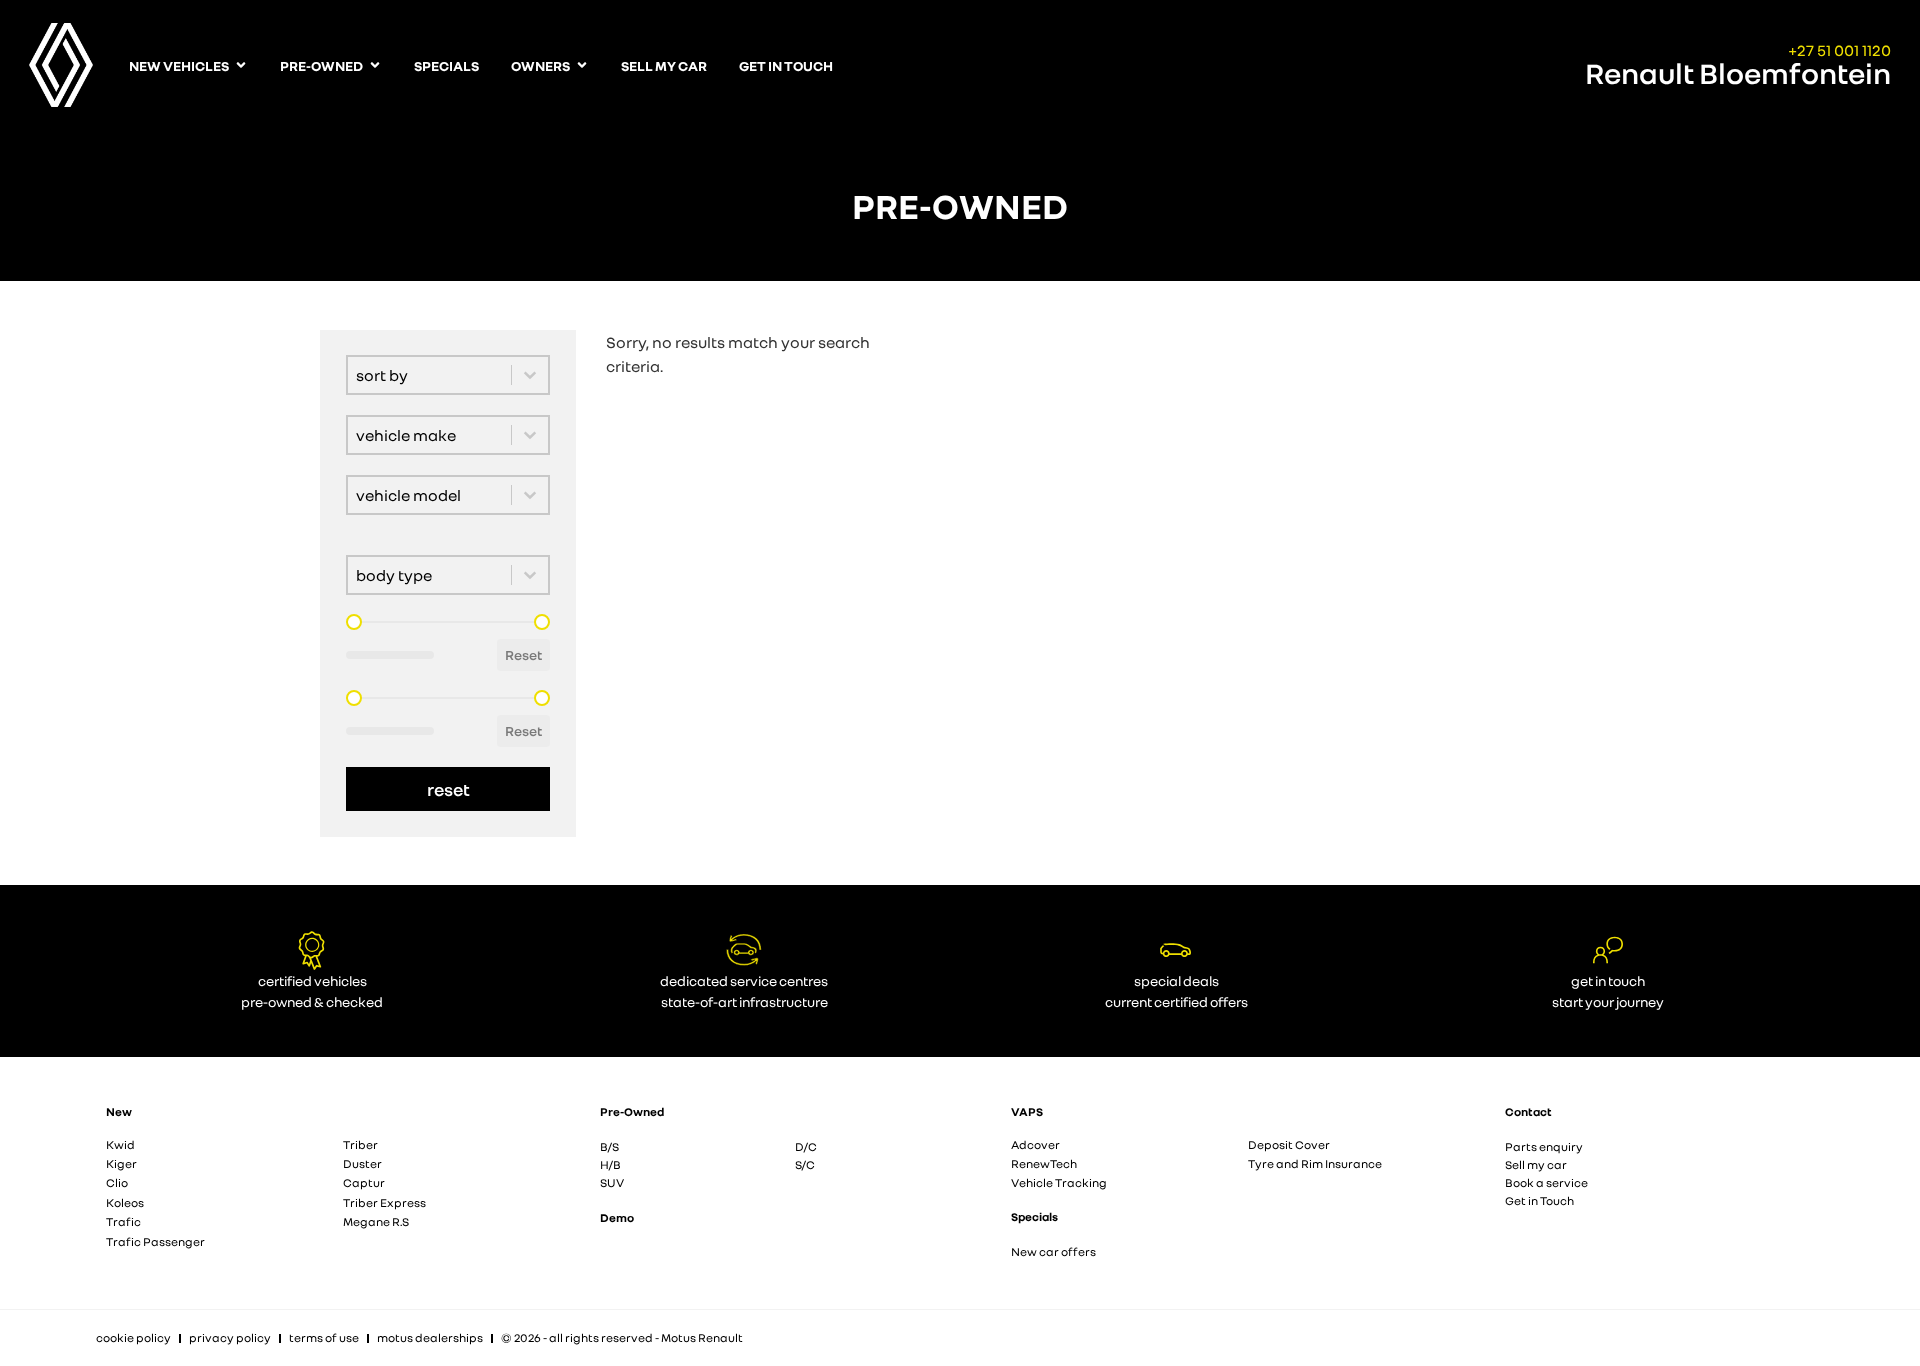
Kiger (121, 1163)
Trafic (123, 1221)
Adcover (1035, 1144)
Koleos (125, 1202)
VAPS (1027, 1111)
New (119, 1111)
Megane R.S (376, 1221)
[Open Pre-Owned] (375, 65)
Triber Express (384, 1202)
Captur (364, 1182)
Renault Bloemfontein (1738, 73)
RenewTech (1044, 1163)
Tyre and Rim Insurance (1315, 1163)
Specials (1034, 1216)
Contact (1528, 1111)
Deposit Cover (1289, 1144)
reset (448, 789)
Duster (362, 1163)
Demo (617, 1217)
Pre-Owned (632, 1111)
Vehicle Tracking (1059, 1182)
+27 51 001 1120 (1839, 50)
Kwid (120, 1144)
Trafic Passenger (155, 1241)
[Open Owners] (582, 65)
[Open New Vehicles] (241, 65)
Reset (523, 654)
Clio (117, 1182)
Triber (360, 1144)
